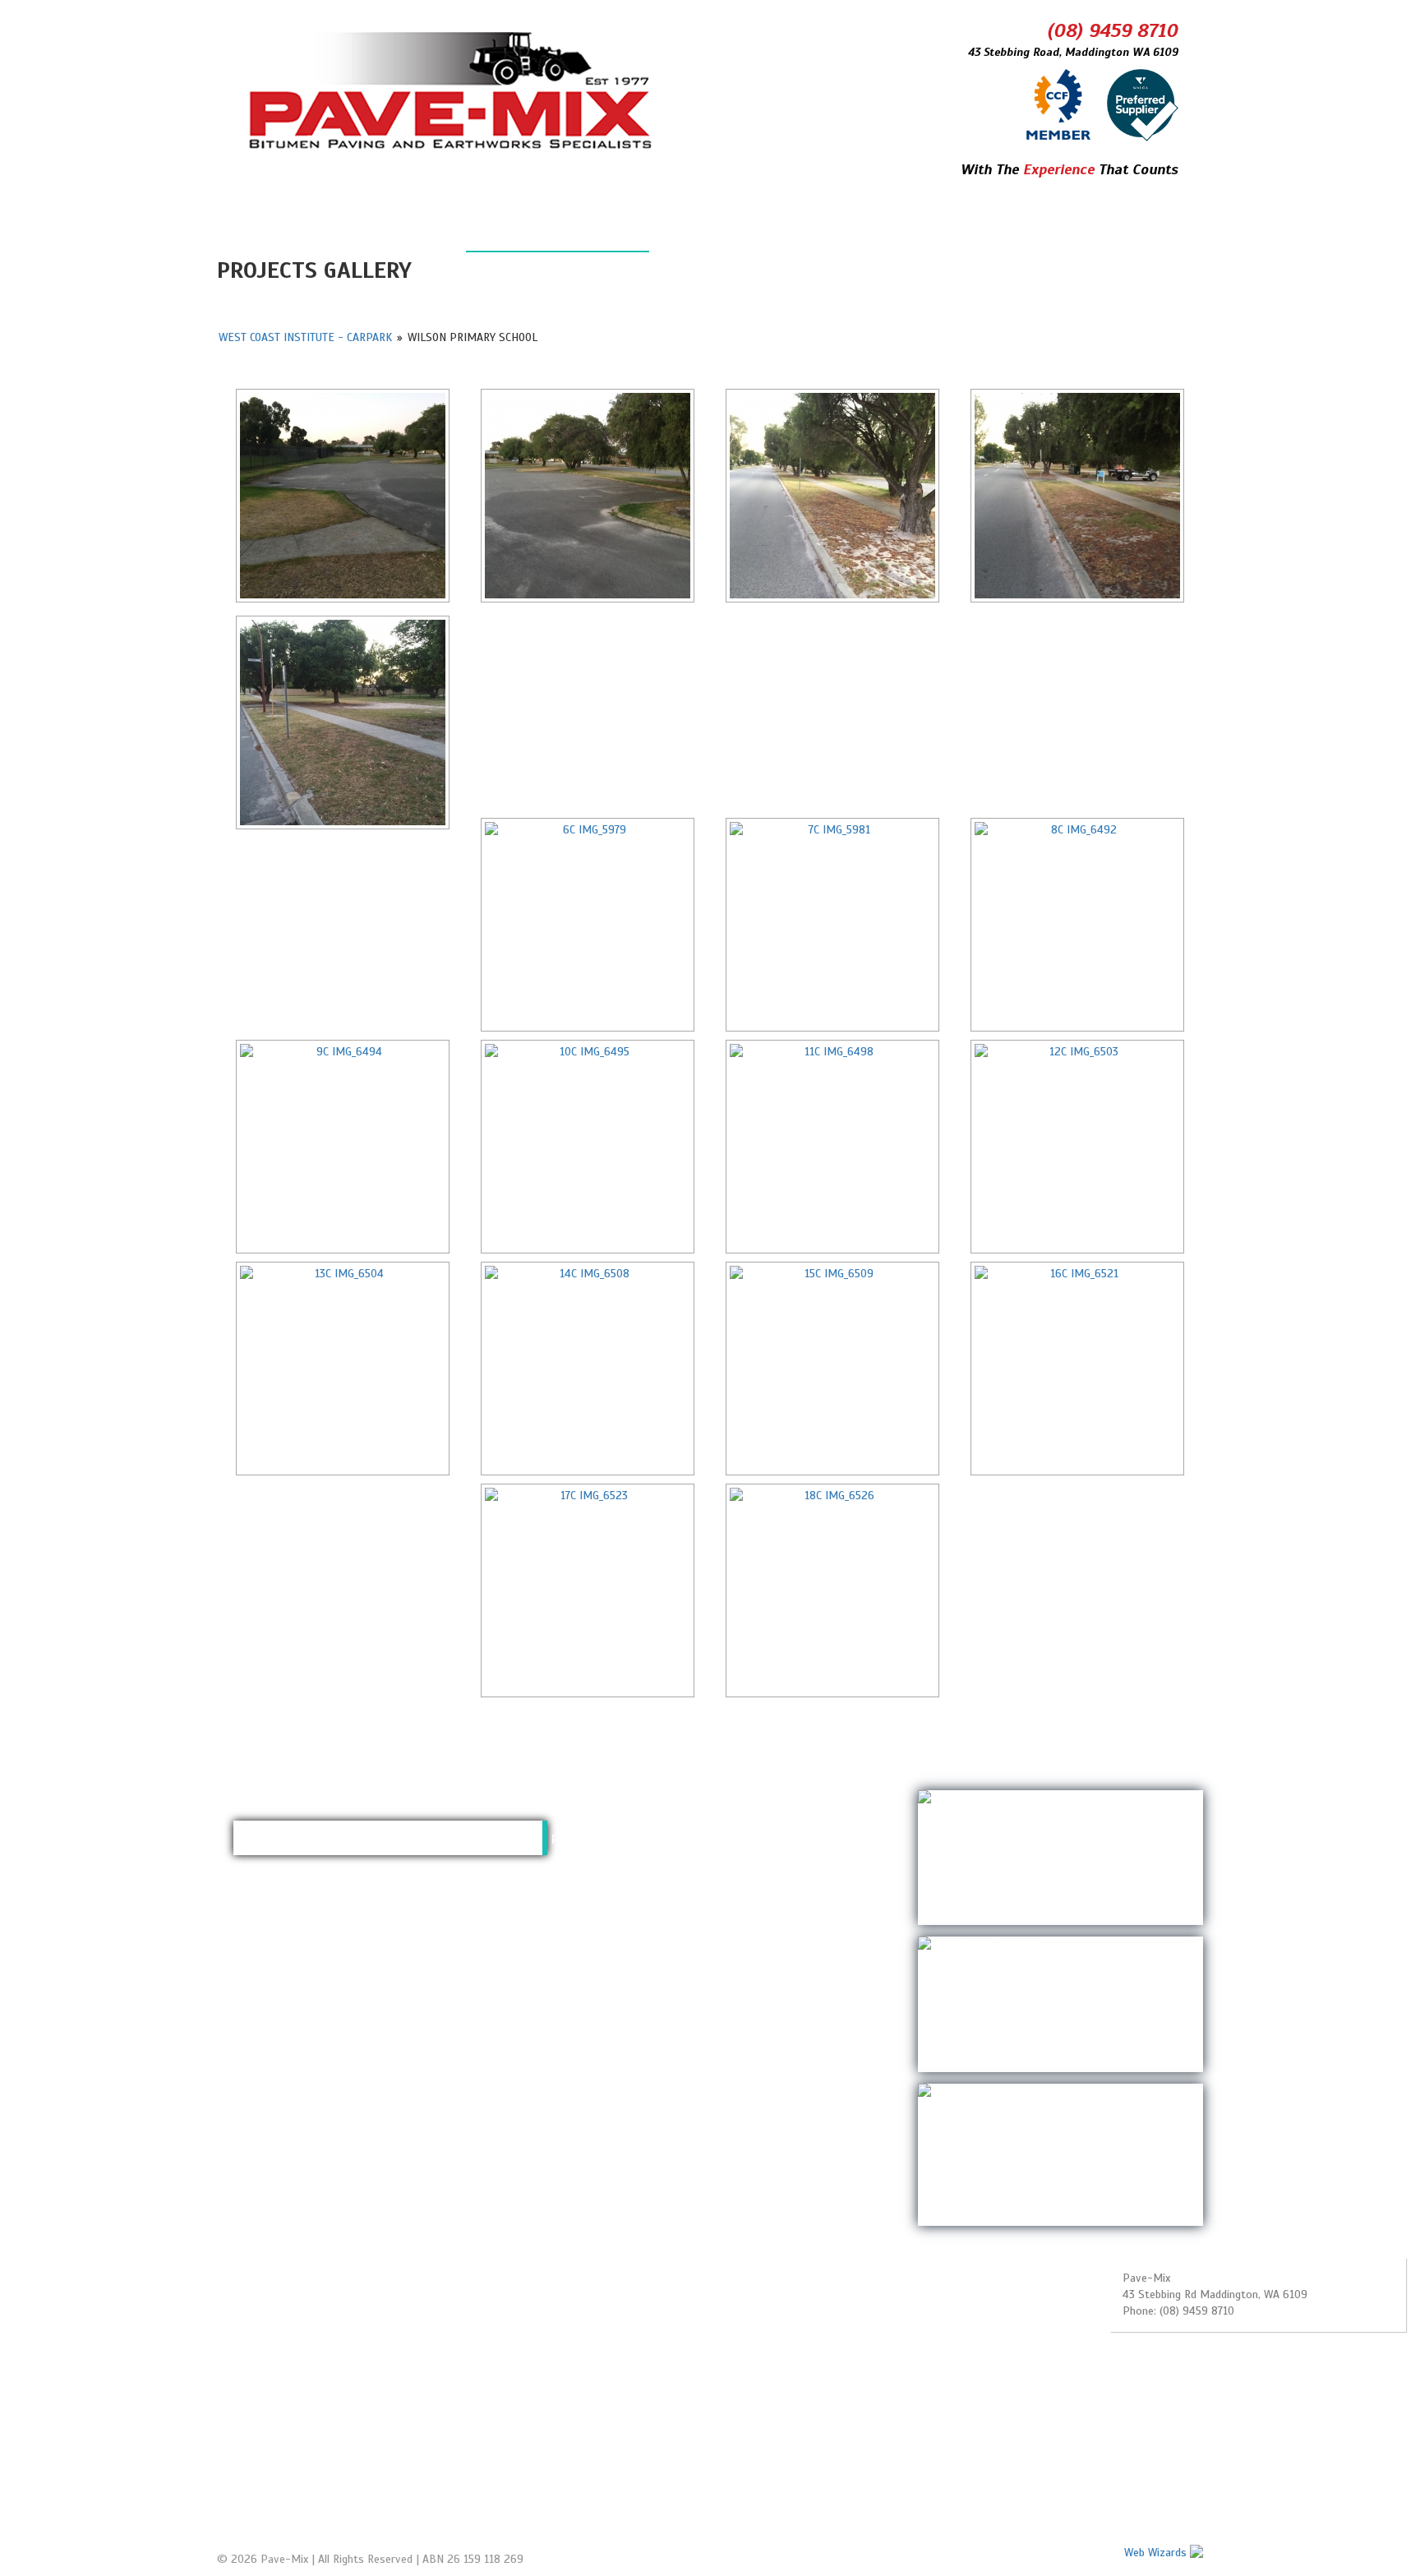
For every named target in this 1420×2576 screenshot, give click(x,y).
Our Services (391, 233)
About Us (712, 233)
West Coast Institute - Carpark (305, 337)
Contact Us (843, 233)
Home (266, 233)
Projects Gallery (558, 233)
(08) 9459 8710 (1113, 30)
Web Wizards (1157, 2553)
